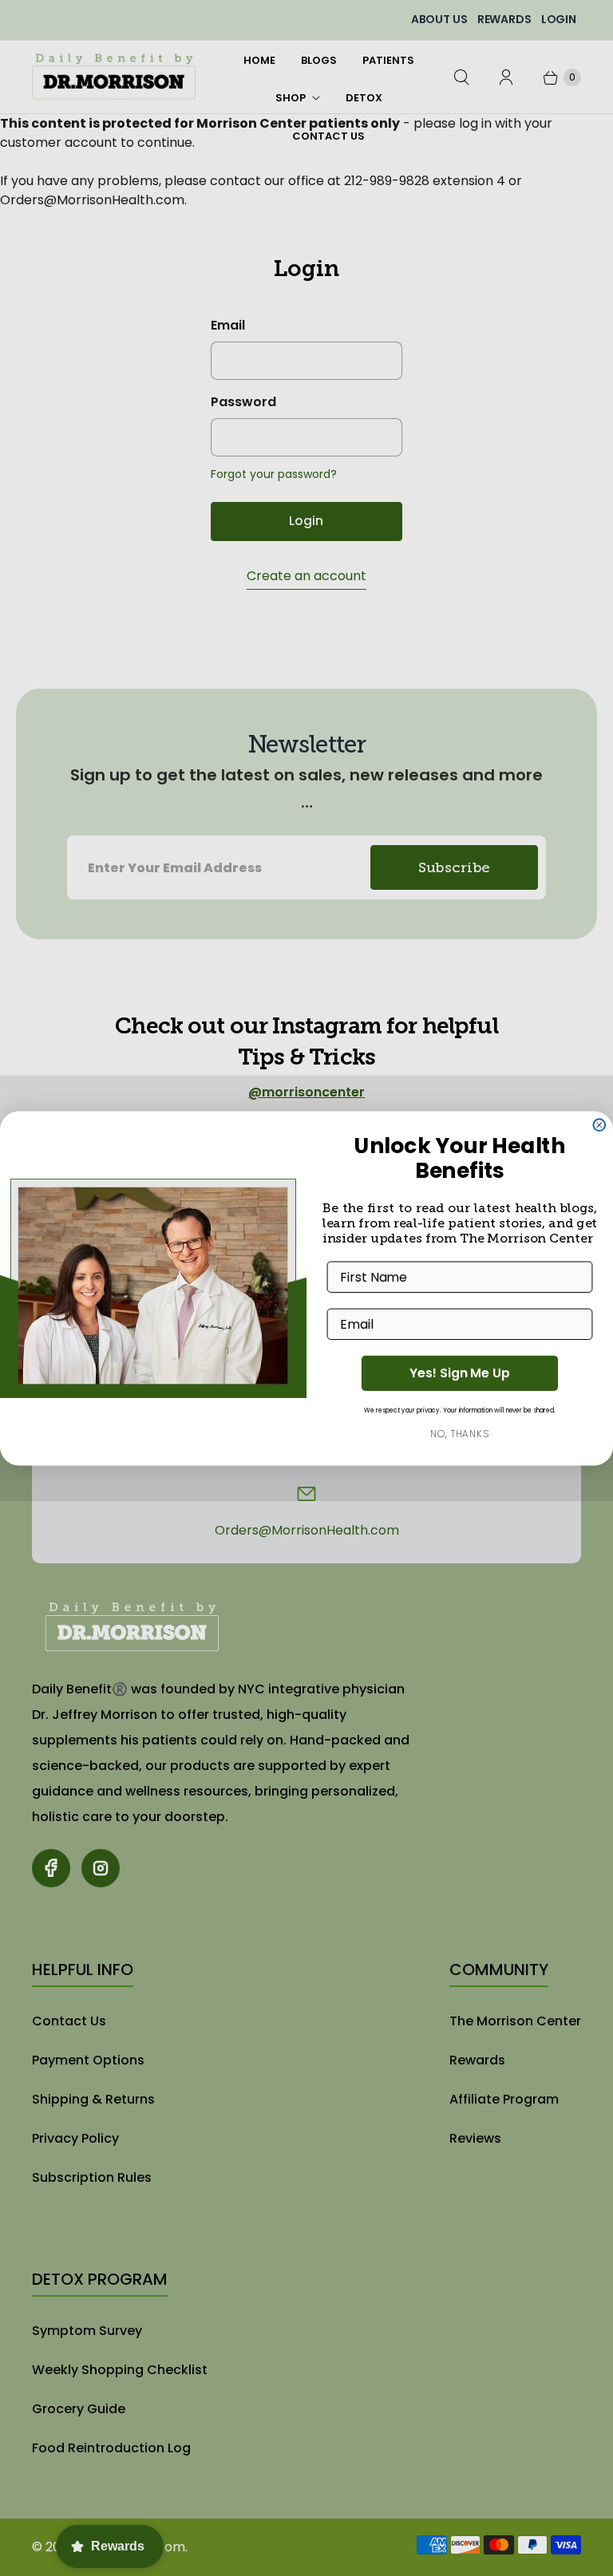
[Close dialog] (599, 1125)
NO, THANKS (460, 1434)
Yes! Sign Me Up (459, 1373)
